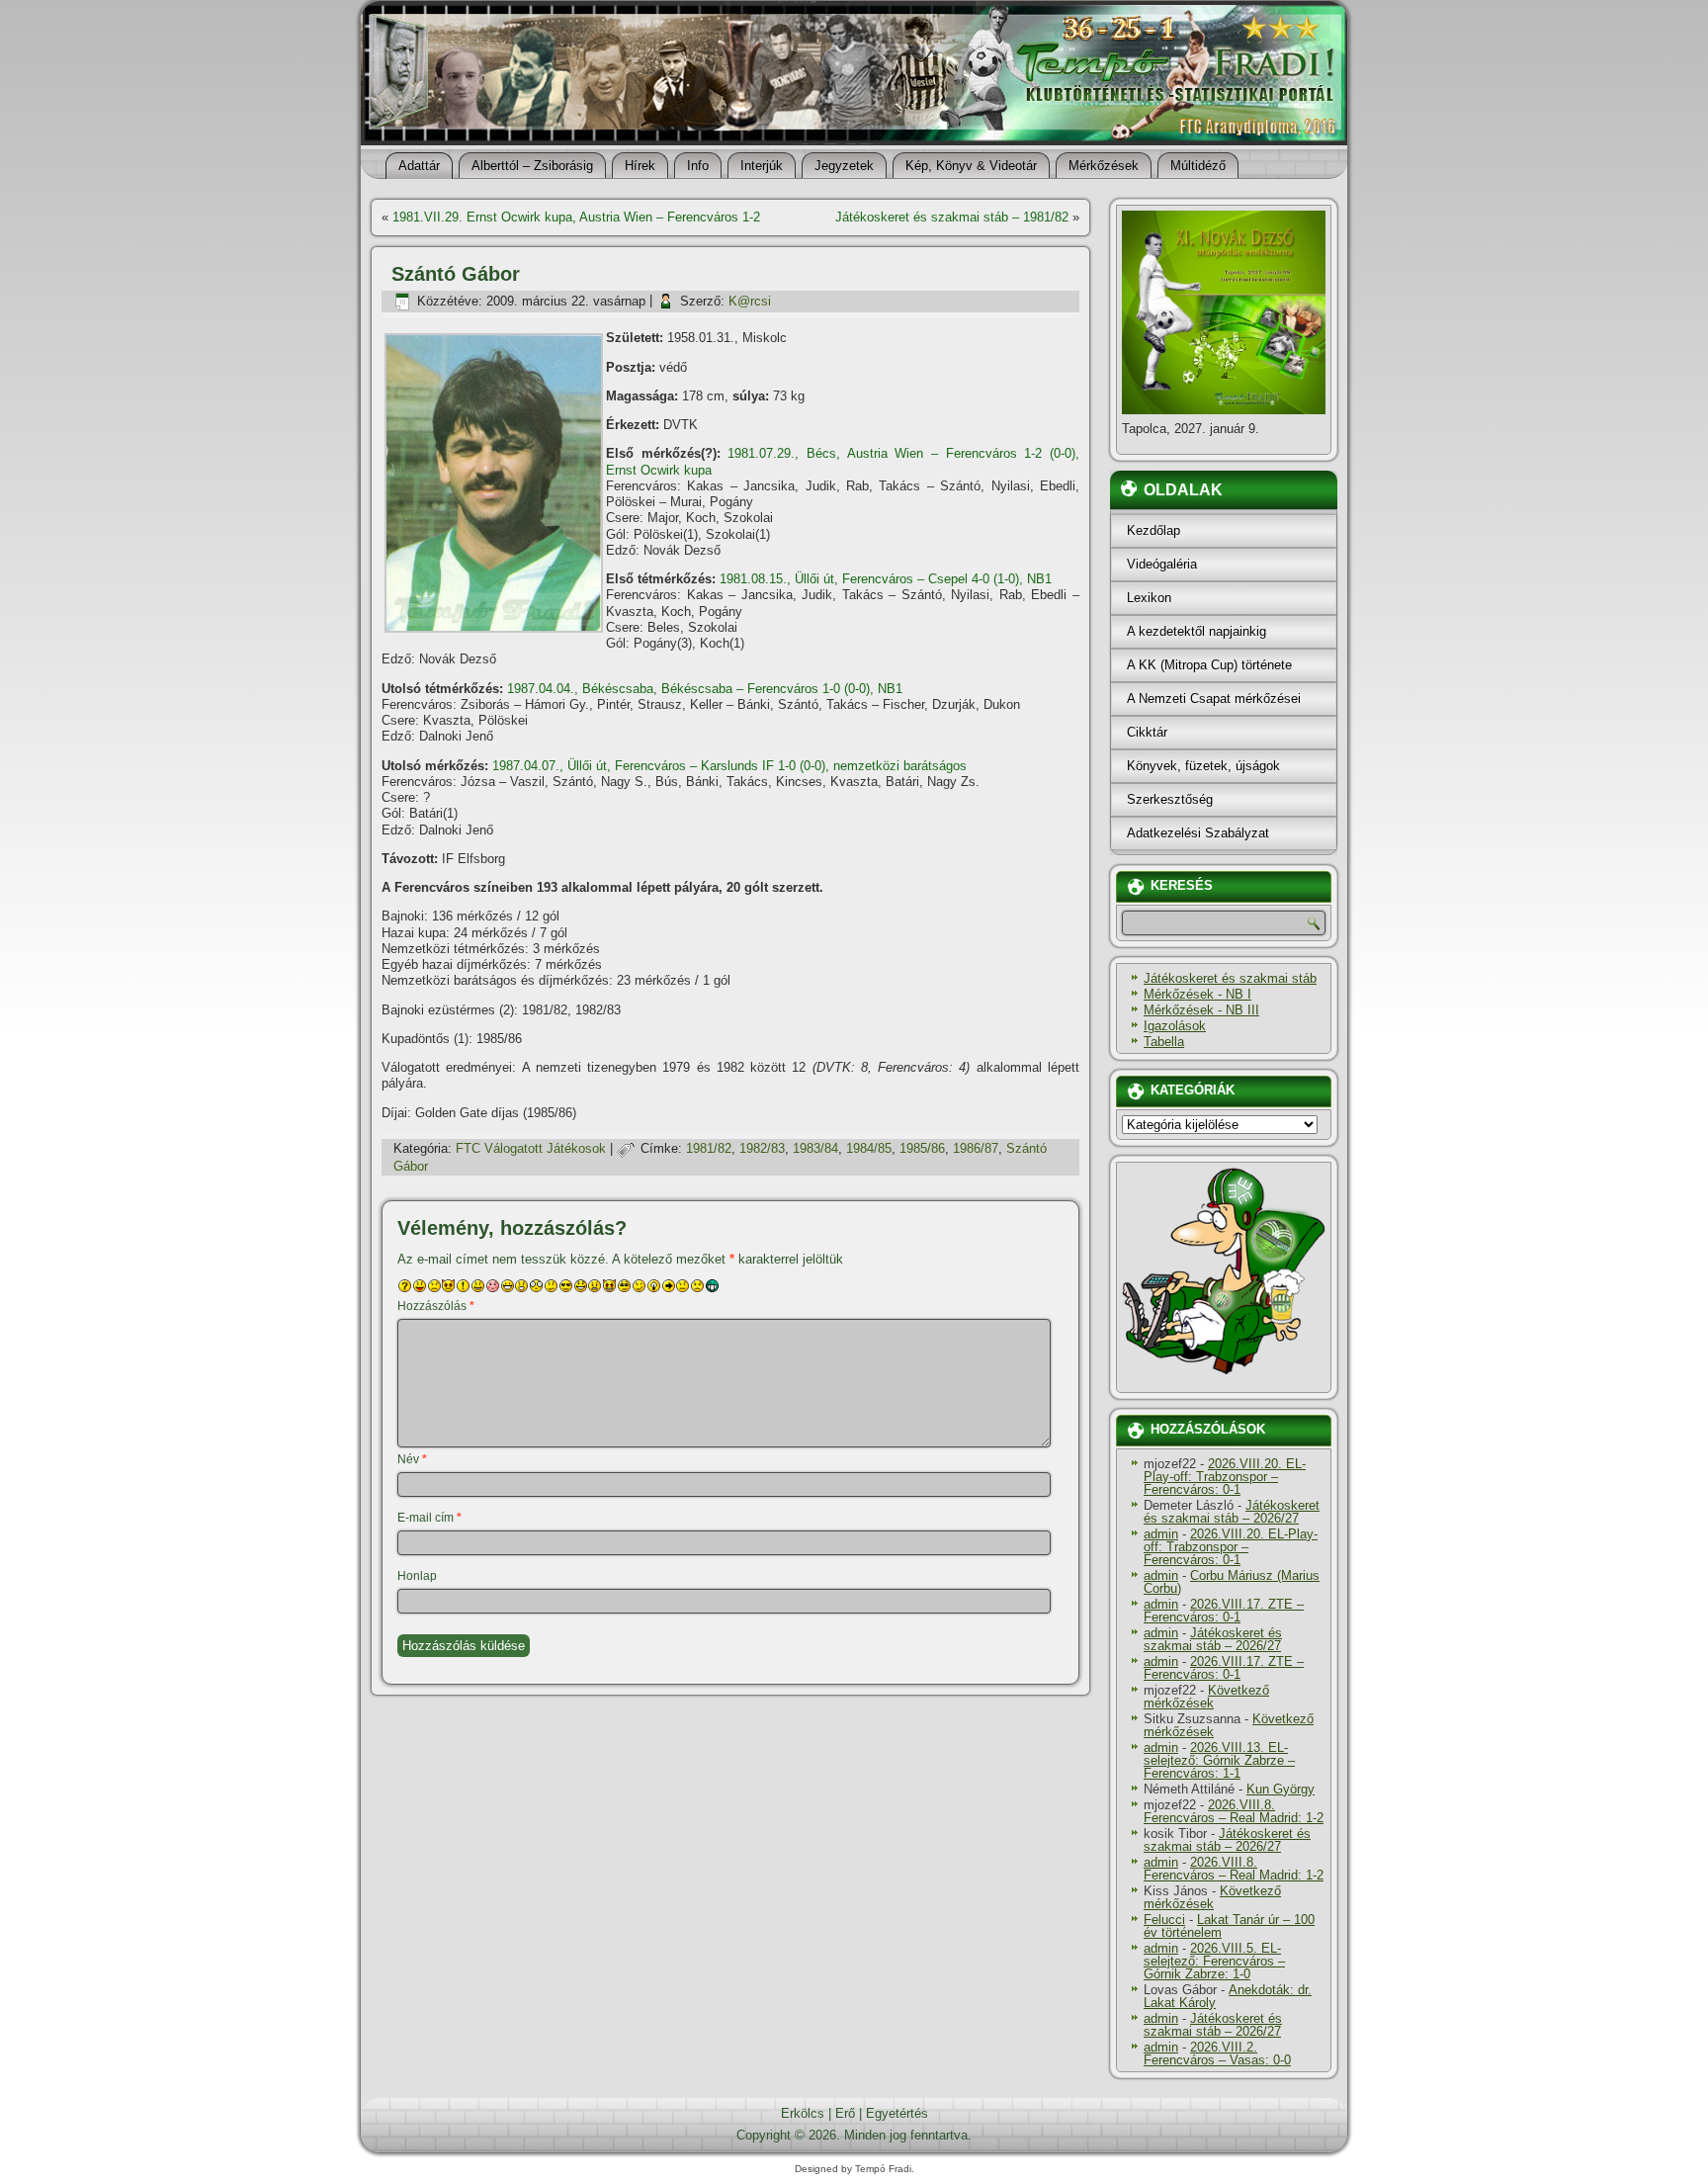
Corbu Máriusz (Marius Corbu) (1232, 1582)
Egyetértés (897, 2113)
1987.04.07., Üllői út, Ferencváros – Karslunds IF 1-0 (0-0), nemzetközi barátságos (729, 766)
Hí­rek (640, 166)
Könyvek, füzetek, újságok (1203, 766)
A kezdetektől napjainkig (1196, 631)
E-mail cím (429, 1518)
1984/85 (869, 1148)
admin (1161, 1534)
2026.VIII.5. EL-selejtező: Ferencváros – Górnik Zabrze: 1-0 (1214, 1961)
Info (698, 166)
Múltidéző (1198, 166)
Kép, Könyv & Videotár (971, 166)
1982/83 (762, 1148)
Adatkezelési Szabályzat (1198, 833)
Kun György (1281, 1789)
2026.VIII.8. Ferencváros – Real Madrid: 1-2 (1234, 1811)
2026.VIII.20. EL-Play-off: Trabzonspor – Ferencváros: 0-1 (1225, 1477)
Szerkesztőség (1170, 799)
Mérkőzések (1104, 166)
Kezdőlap (1153, 530)
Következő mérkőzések (1206, 1697)
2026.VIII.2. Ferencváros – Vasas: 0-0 (1217, 2053)
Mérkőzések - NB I (1197, 994)
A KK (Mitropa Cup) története (1209, 665)
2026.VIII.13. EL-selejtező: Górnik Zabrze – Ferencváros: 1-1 (1219, 1760)
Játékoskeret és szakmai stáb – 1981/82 (952, 217)
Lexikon (1149, 598)
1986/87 (976, 1148)
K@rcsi (750, 301)
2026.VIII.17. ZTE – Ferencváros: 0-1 (1224, 1611)
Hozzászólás (436, 1306)
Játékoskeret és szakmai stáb (1230, 978)
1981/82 (709, 1148)
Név (412, 1459)
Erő (845, 2113)
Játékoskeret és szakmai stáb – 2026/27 (1232, 1512)
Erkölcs (803, 2113)
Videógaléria (1162, 564)
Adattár (419, 166)
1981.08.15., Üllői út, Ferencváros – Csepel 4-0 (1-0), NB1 (886, 579)
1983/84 (815, 1148)
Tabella (1164, 1042)
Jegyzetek (844, 166)
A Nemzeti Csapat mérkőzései (1214, 699)
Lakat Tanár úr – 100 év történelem (1229, 1926)
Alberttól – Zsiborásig (532, 166)
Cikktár (1147, 732)
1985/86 (922, 1148)
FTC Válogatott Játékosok (531, 1148)
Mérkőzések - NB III (1201, 1010)
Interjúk (762, 166)
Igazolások (1175, 1026)
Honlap (417, 1576)
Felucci (1164, 1920)
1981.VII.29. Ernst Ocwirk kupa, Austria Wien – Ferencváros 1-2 (576, 217)
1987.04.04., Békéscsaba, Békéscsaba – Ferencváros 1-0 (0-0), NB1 (705, 689)
